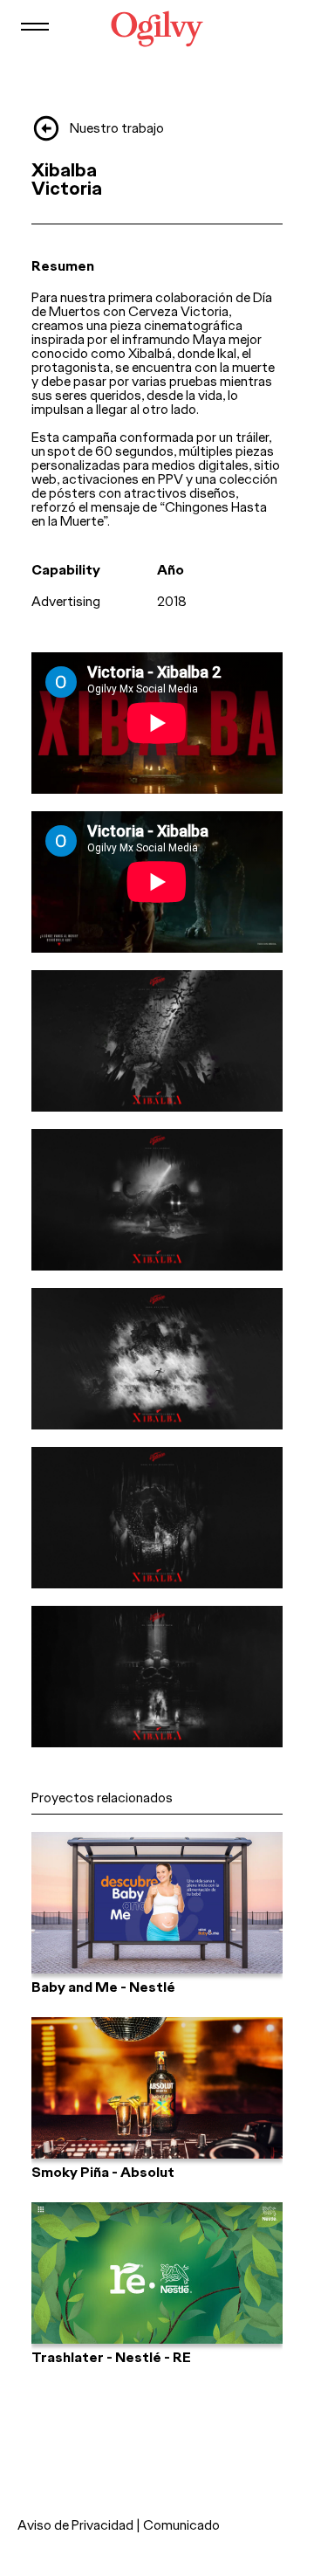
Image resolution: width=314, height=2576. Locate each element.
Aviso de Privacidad (75, 2525)
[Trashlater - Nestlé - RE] (157, 2273)
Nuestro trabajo (117, 128)
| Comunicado (178, 2525)
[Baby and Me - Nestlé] (157, 1903)
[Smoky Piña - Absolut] (157, 2088)
